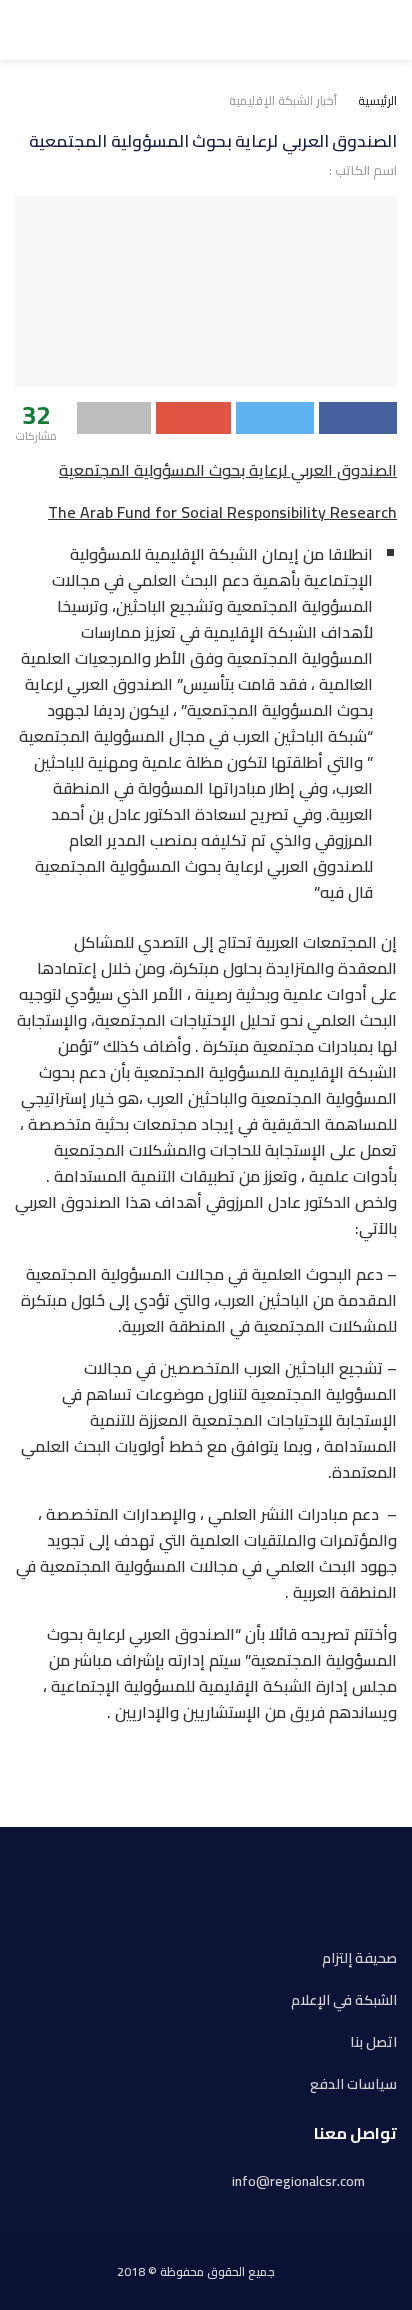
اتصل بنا (373, 2042)
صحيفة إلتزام (359, 1958)
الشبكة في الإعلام (344, 2000)
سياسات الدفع (353, 2084)
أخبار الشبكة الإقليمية (283, 100)
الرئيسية (377, 100)
